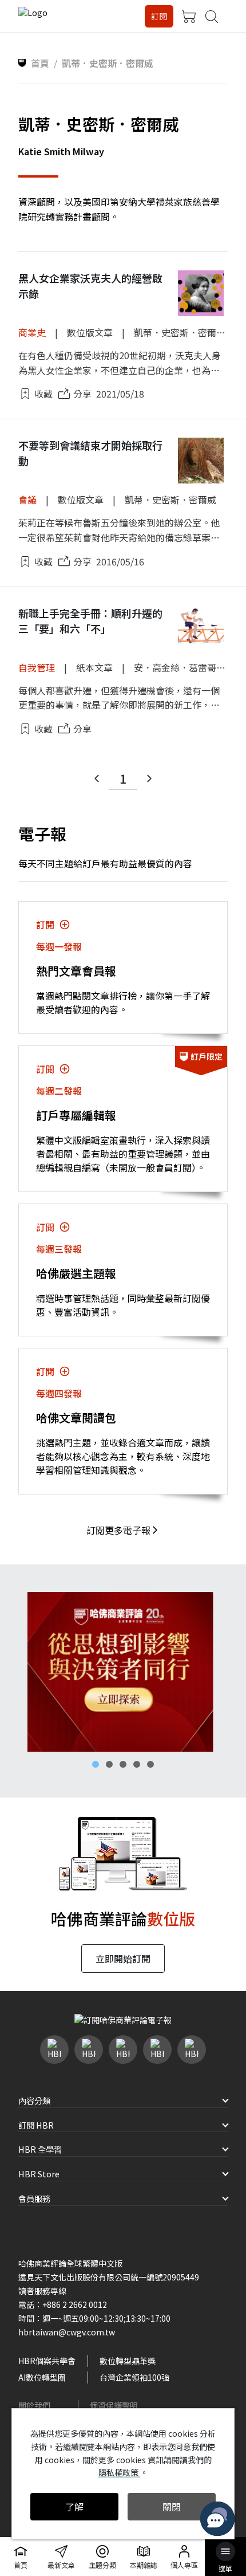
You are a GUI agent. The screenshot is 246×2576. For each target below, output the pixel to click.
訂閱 (159, 16)
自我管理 (37, 667)
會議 (27, 500)
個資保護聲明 (114, 2405)
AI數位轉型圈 (42, 2377)
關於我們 (34, 2405)
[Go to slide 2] (109, 1764)
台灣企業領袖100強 (134, 2377)
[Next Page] (149, 778)
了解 (74, 2507)
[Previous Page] (97, 778)
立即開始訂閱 (123, 1958)
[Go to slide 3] (123, 1764)
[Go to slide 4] (137, 1764)
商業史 (32, 332)
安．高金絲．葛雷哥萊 (180, 667)
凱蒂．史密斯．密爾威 (180, 332)
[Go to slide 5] (150, 1764)
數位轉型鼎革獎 (128, 2361)
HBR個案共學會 (47, 2361)
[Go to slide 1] (96, 1764)
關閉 (172, 2507)
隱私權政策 (119, 2472)
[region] (123, 1672)
